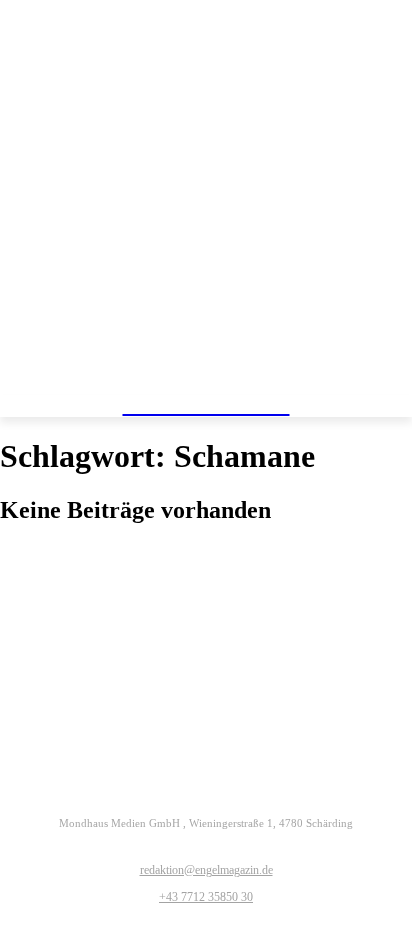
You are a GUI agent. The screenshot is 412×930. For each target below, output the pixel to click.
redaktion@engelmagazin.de (206, 870)
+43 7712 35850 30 (206, 897)
